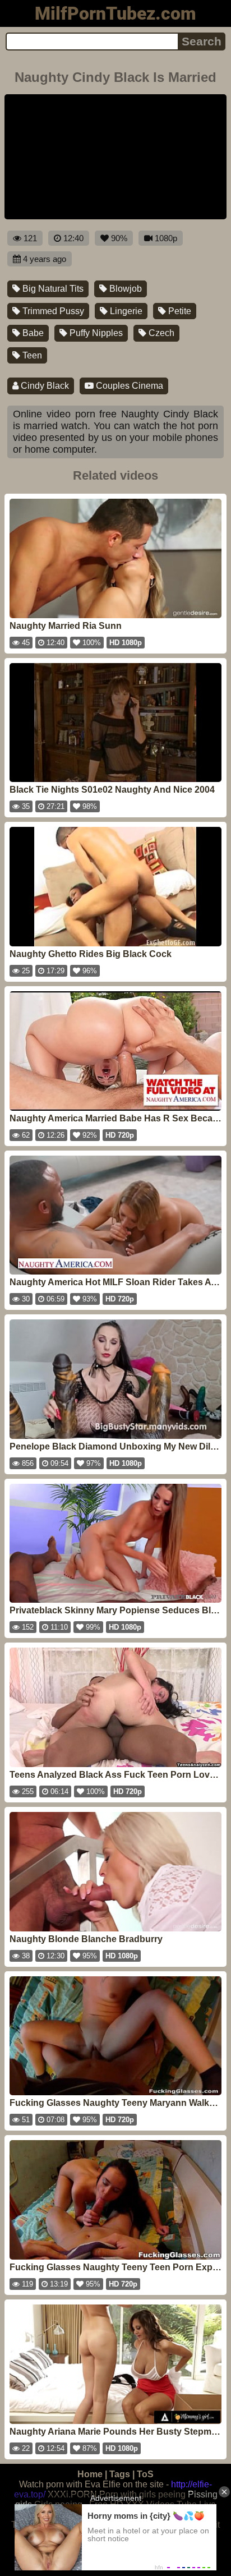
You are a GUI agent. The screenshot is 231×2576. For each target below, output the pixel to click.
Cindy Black (44, 386)
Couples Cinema (128, 386)
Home (90, 2474)
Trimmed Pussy (52, 311)
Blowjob (124, 289)
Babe (32, 333)
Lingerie (125, 311)
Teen (31, 355)
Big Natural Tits (52, 289)
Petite (179, 311)
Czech (160, 333)
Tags (120, 2474)
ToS (145, 2474)
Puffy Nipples (95, 333)
